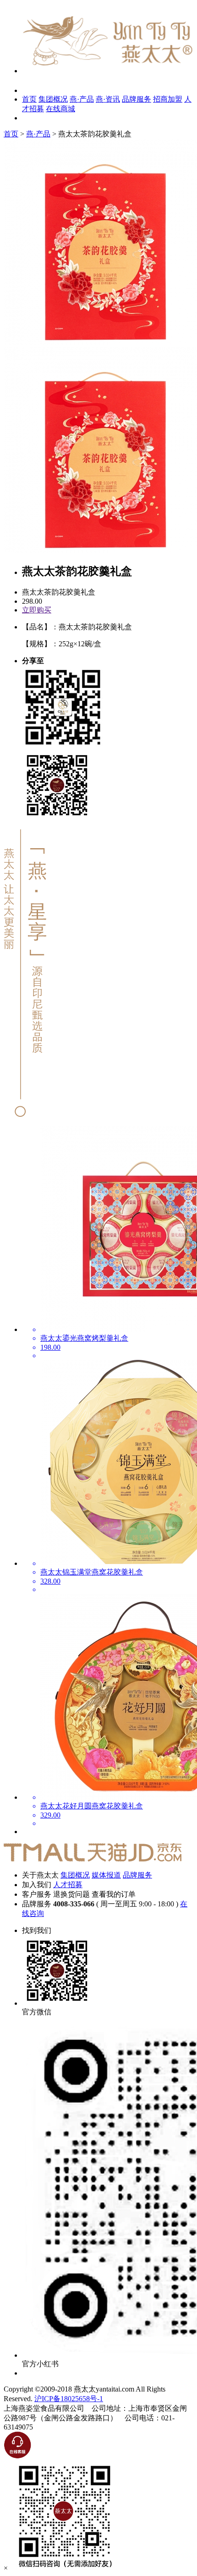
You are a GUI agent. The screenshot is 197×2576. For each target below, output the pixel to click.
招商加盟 (168, 99)
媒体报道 (106, 1875)
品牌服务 (137, 99)
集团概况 (53, 99)
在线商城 (60, 109)
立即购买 (37, 610)
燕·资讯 (108, 99)
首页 (29, 99)
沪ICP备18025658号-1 (69, 2399)
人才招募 (68, 1885)
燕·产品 (82, 99)
